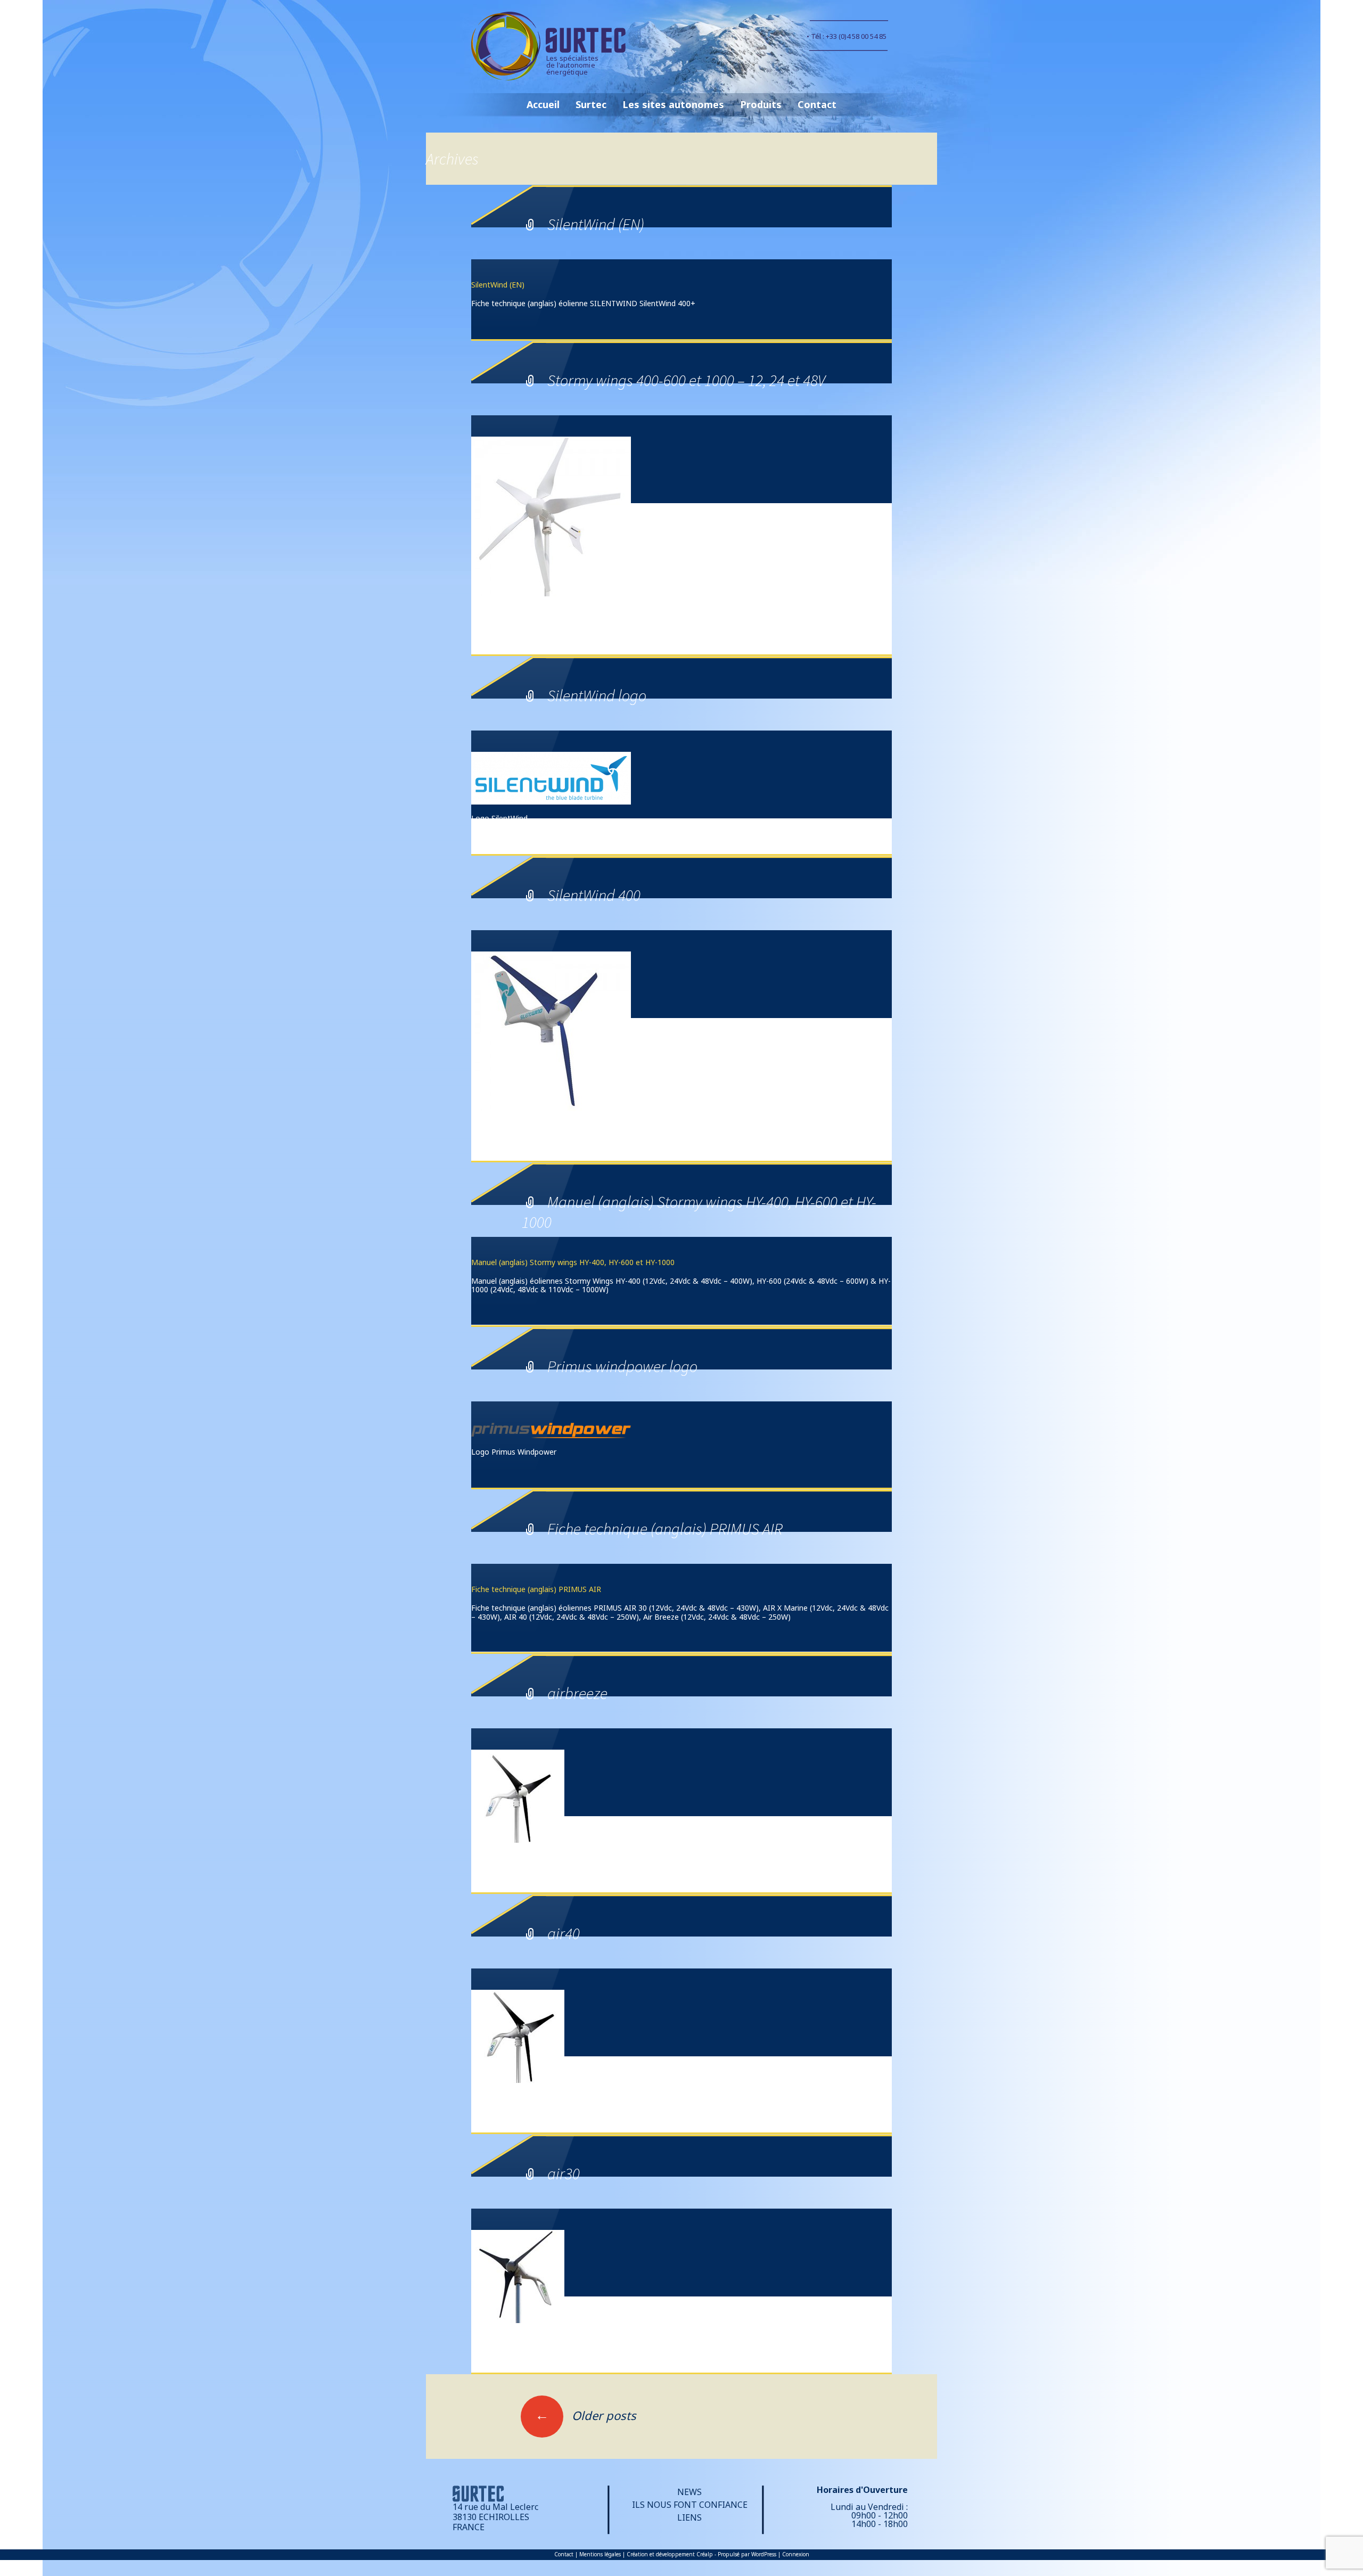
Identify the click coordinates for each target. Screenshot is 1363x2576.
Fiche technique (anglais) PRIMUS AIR (665, 1529)
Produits (761, 104)
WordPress (764, 2554)
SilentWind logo (597, 695)
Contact (817, 104)
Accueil (543, 104)
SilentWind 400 (594, 895)
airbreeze (577, 1693)
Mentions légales (600, 2554)
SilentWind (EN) (596, 224)
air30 (564, 2173)
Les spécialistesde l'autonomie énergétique (572, 65)
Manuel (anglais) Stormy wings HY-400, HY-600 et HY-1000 (573, 1262)
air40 (564, 1933)
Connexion (796, 2554)
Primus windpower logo (622, 1366)
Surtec (591, 104)
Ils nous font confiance (690, 2505)
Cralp (705, 2554)
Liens (689, 2517)
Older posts (586, 2415)
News (689, 2492)
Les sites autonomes (673, 104)
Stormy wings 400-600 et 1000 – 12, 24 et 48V (686, 380)
